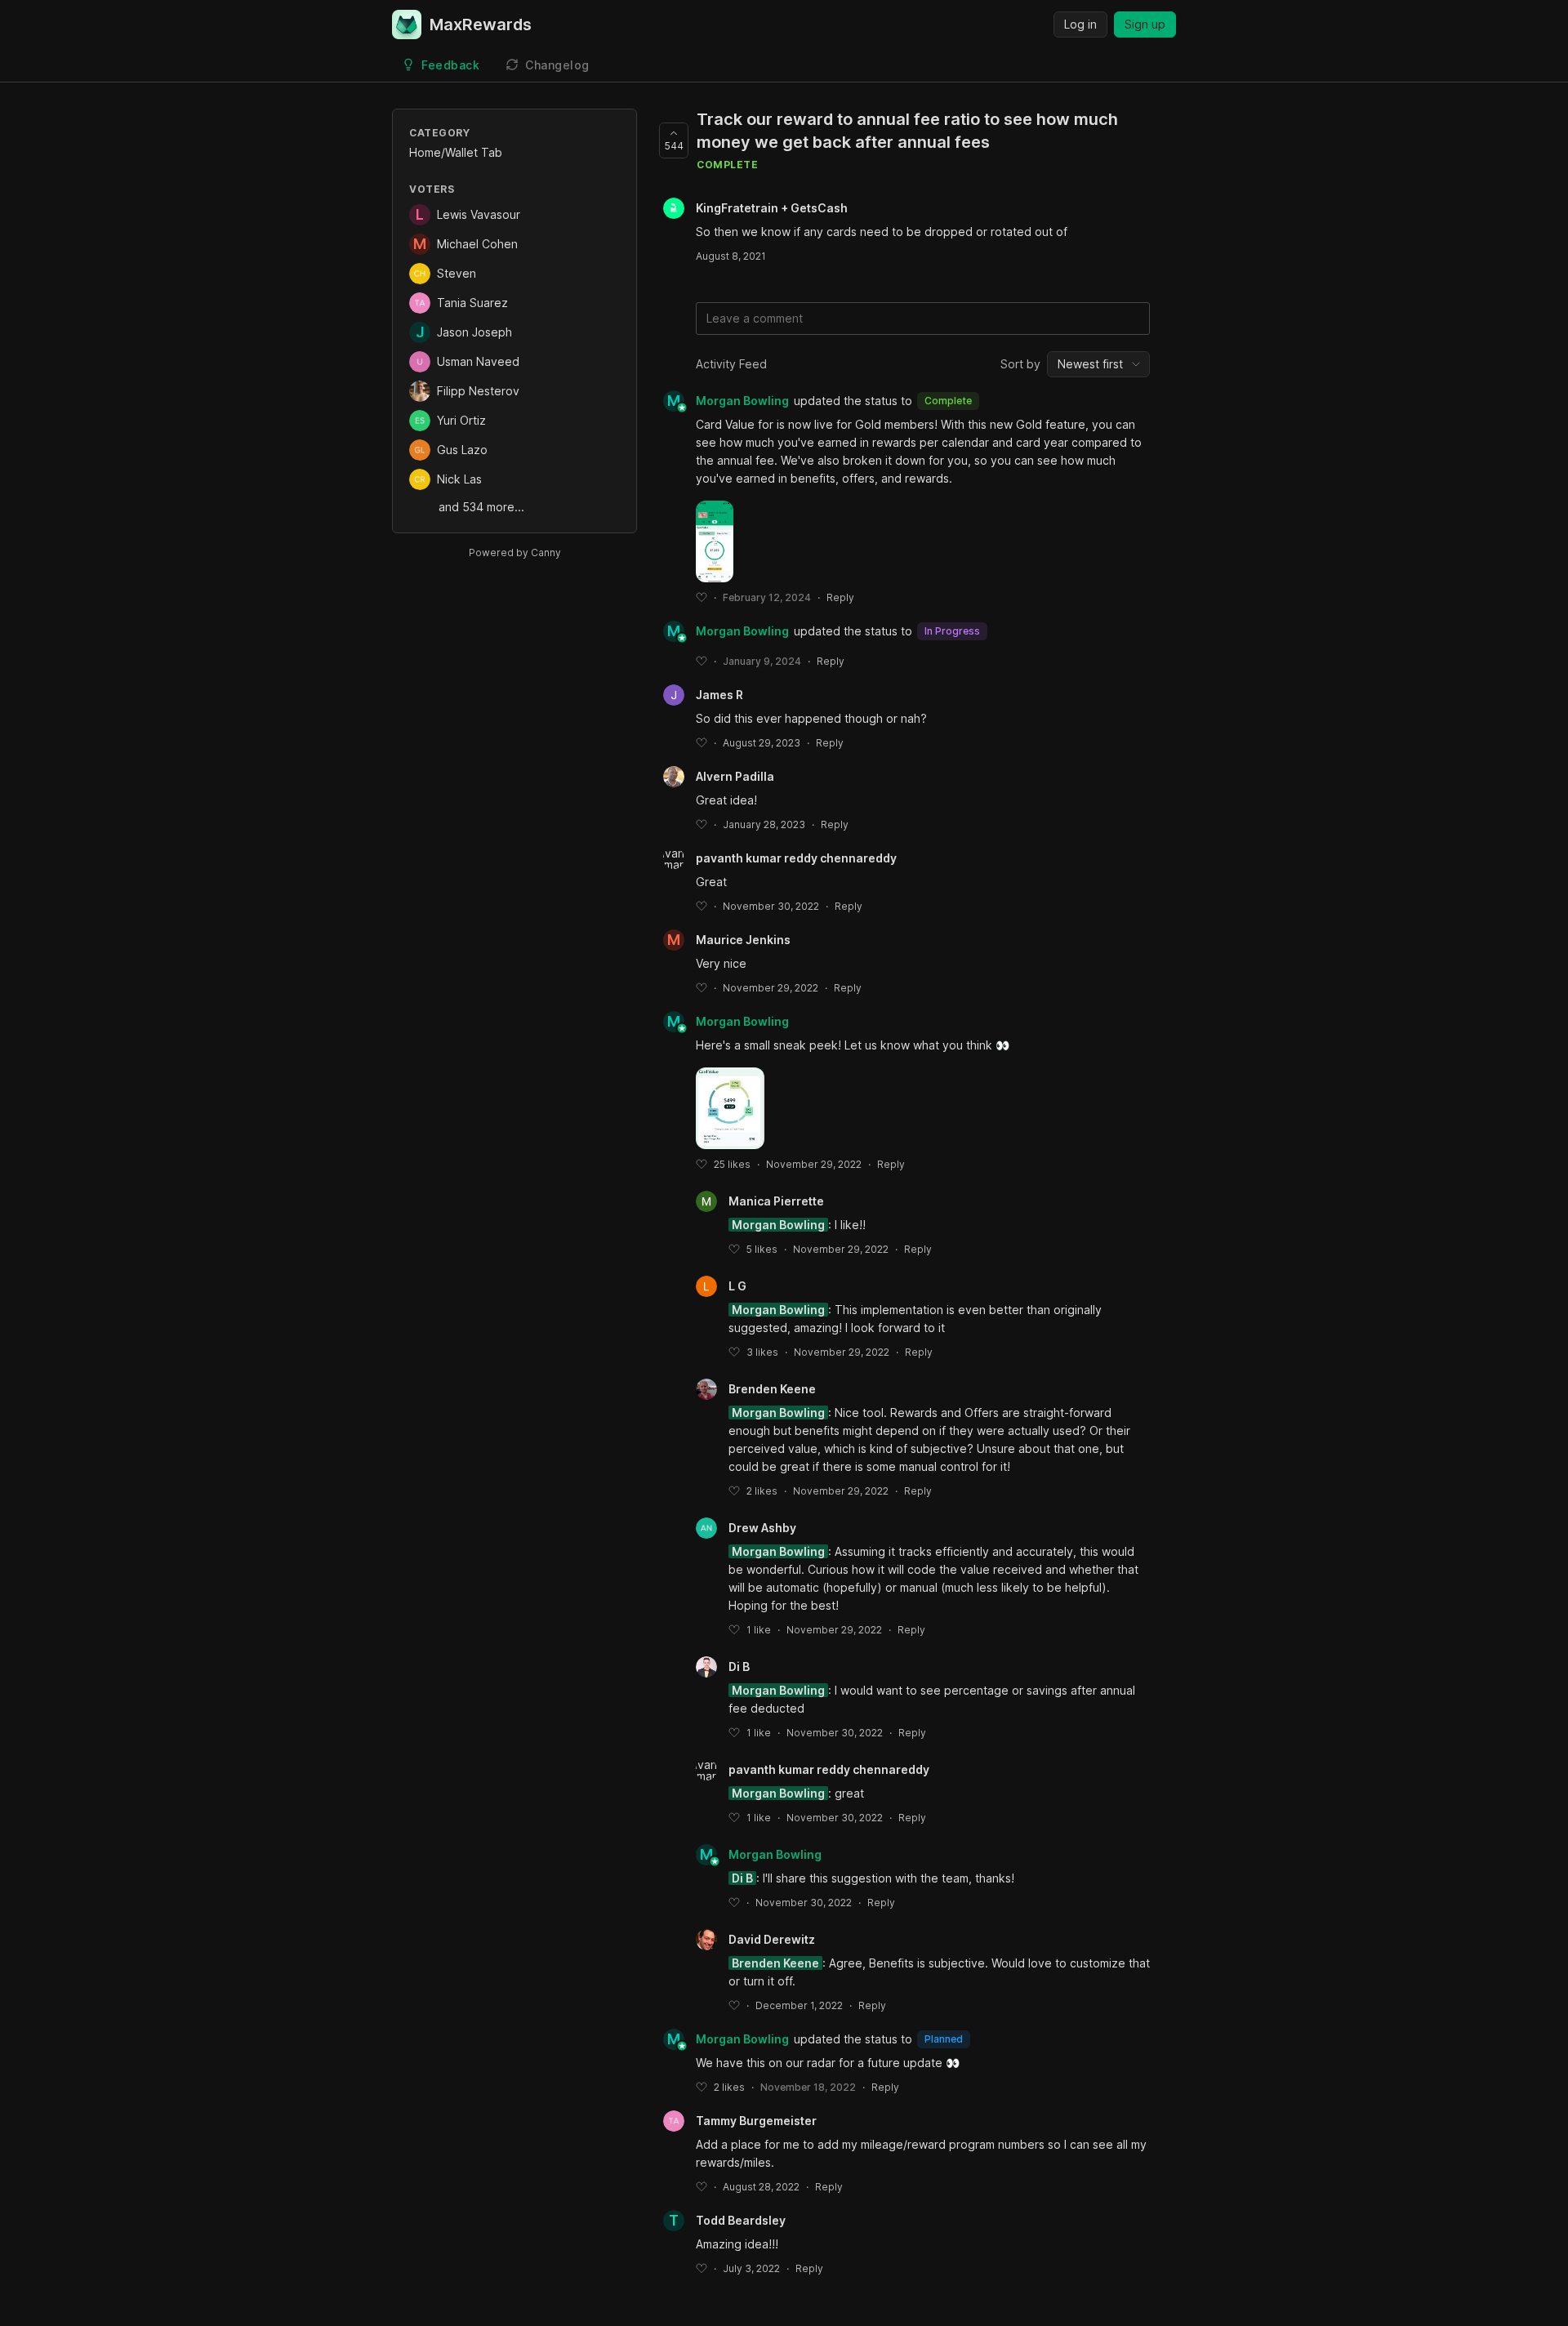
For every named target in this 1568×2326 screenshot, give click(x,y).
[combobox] (1098, 364)
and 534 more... (481, 507)
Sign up (1145, 24)
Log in (1080, 24)
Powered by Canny (515, 553)
